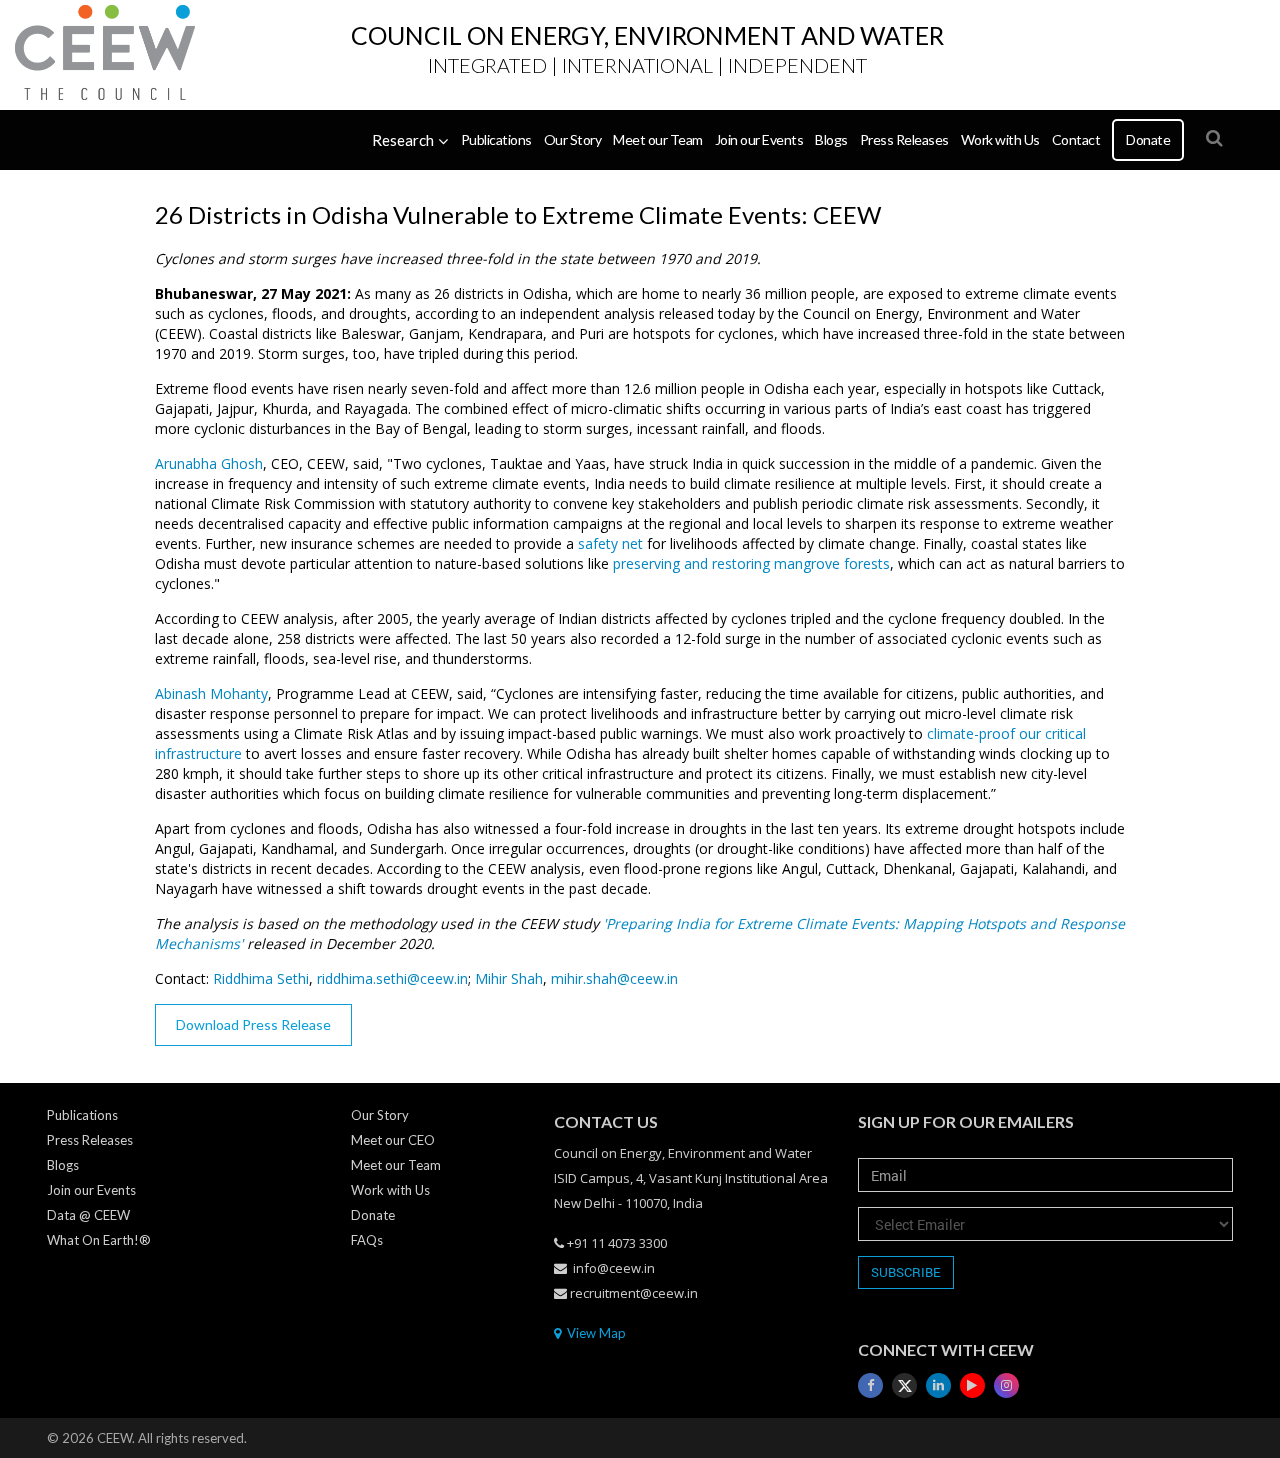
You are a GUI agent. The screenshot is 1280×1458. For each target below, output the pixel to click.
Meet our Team (658, 139)
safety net (610, 543)
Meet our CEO (393, 1140)
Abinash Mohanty (211, 693)
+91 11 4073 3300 (617, 1243)
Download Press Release (253, 1024)
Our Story (573, 139)
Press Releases (904, 139)
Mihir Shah (509, 978)
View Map (595, 1333)
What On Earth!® (99, 1240)
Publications (496, 139)
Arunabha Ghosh (209, 463)
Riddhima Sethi (261, 978)
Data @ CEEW (88, 1215)
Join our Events (759, 139)
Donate (1148, 139)
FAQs (367, 1240)
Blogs (831, 139)
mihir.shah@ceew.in (614, 978)
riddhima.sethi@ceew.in (392, 978)
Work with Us (1000, 139)
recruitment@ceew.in (634, 1293)
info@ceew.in (614, 1268)
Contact (1076, 139)
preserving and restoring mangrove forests (751, 563)
